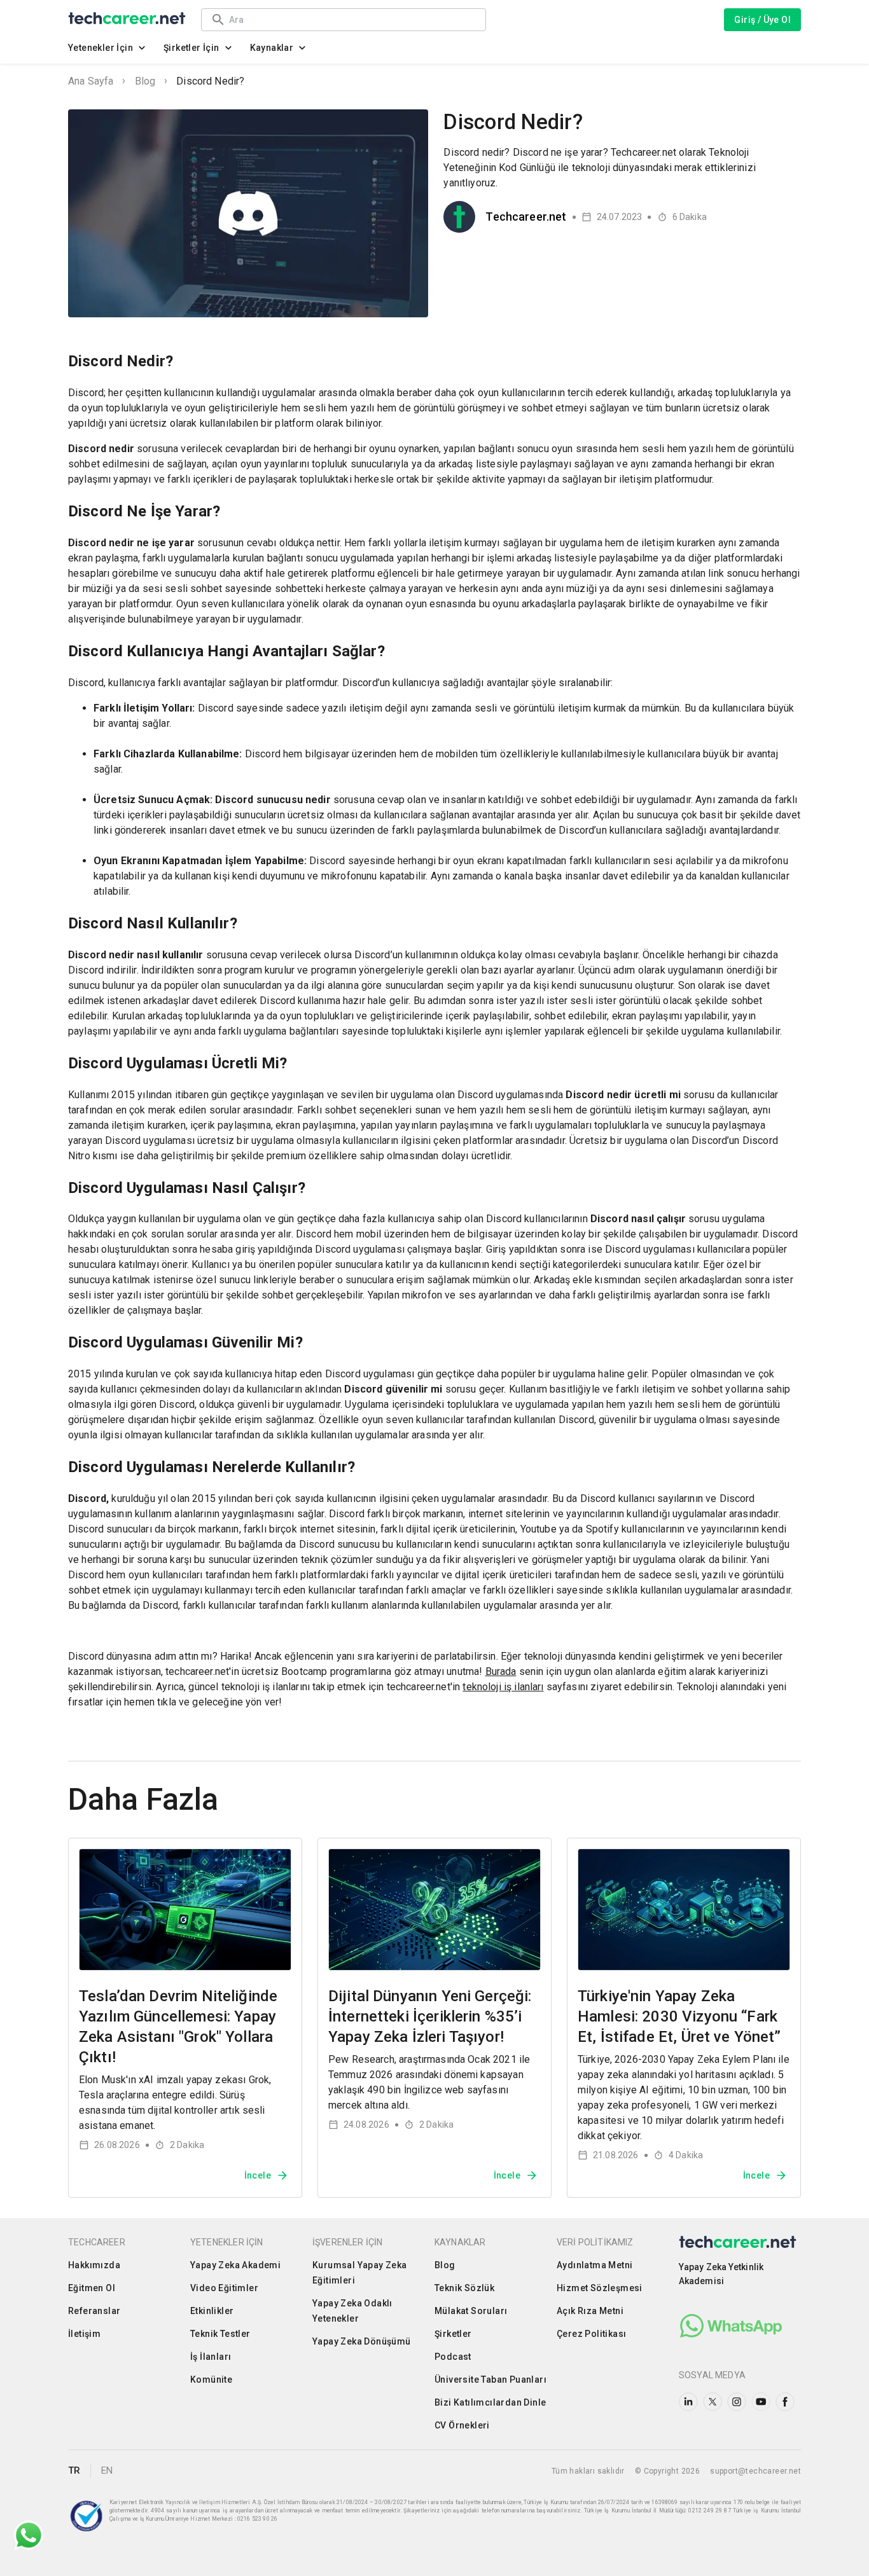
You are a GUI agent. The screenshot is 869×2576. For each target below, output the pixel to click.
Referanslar (94, 2311)
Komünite (211, 2380)
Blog (145, 81)
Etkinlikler (212, 2311)
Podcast (453, 2357)
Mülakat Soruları (471, 2311)
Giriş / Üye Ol (762, 20)
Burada (501, 1671)
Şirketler (453, 2334)
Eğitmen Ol (92, 2288)
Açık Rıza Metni (590, 2311)
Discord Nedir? (210, 81)
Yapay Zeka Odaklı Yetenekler (352, 2311)
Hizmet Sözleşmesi (600, 2288)
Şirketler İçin (191, 48)
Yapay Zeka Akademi (235, 2265)
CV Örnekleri (462, 2425)
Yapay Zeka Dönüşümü (362, 2341)
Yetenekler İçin (101, 48)
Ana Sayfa (91, 81)
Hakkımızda (94, 2265)
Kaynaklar (272, 48)
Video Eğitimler (224, 2288)
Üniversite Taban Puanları (490, 2380)
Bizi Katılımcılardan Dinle (490, 2402)
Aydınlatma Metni (594, 2265)
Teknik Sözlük (464, 2288)
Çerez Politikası (591, 2334)
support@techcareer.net (755, 2471)
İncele (258, 2175)
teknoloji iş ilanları (503, 1687)
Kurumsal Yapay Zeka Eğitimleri (360, 2273)
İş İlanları (211, 2357)
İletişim (84, 2334)
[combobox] (351, 19)
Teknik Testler (220, 2334)
